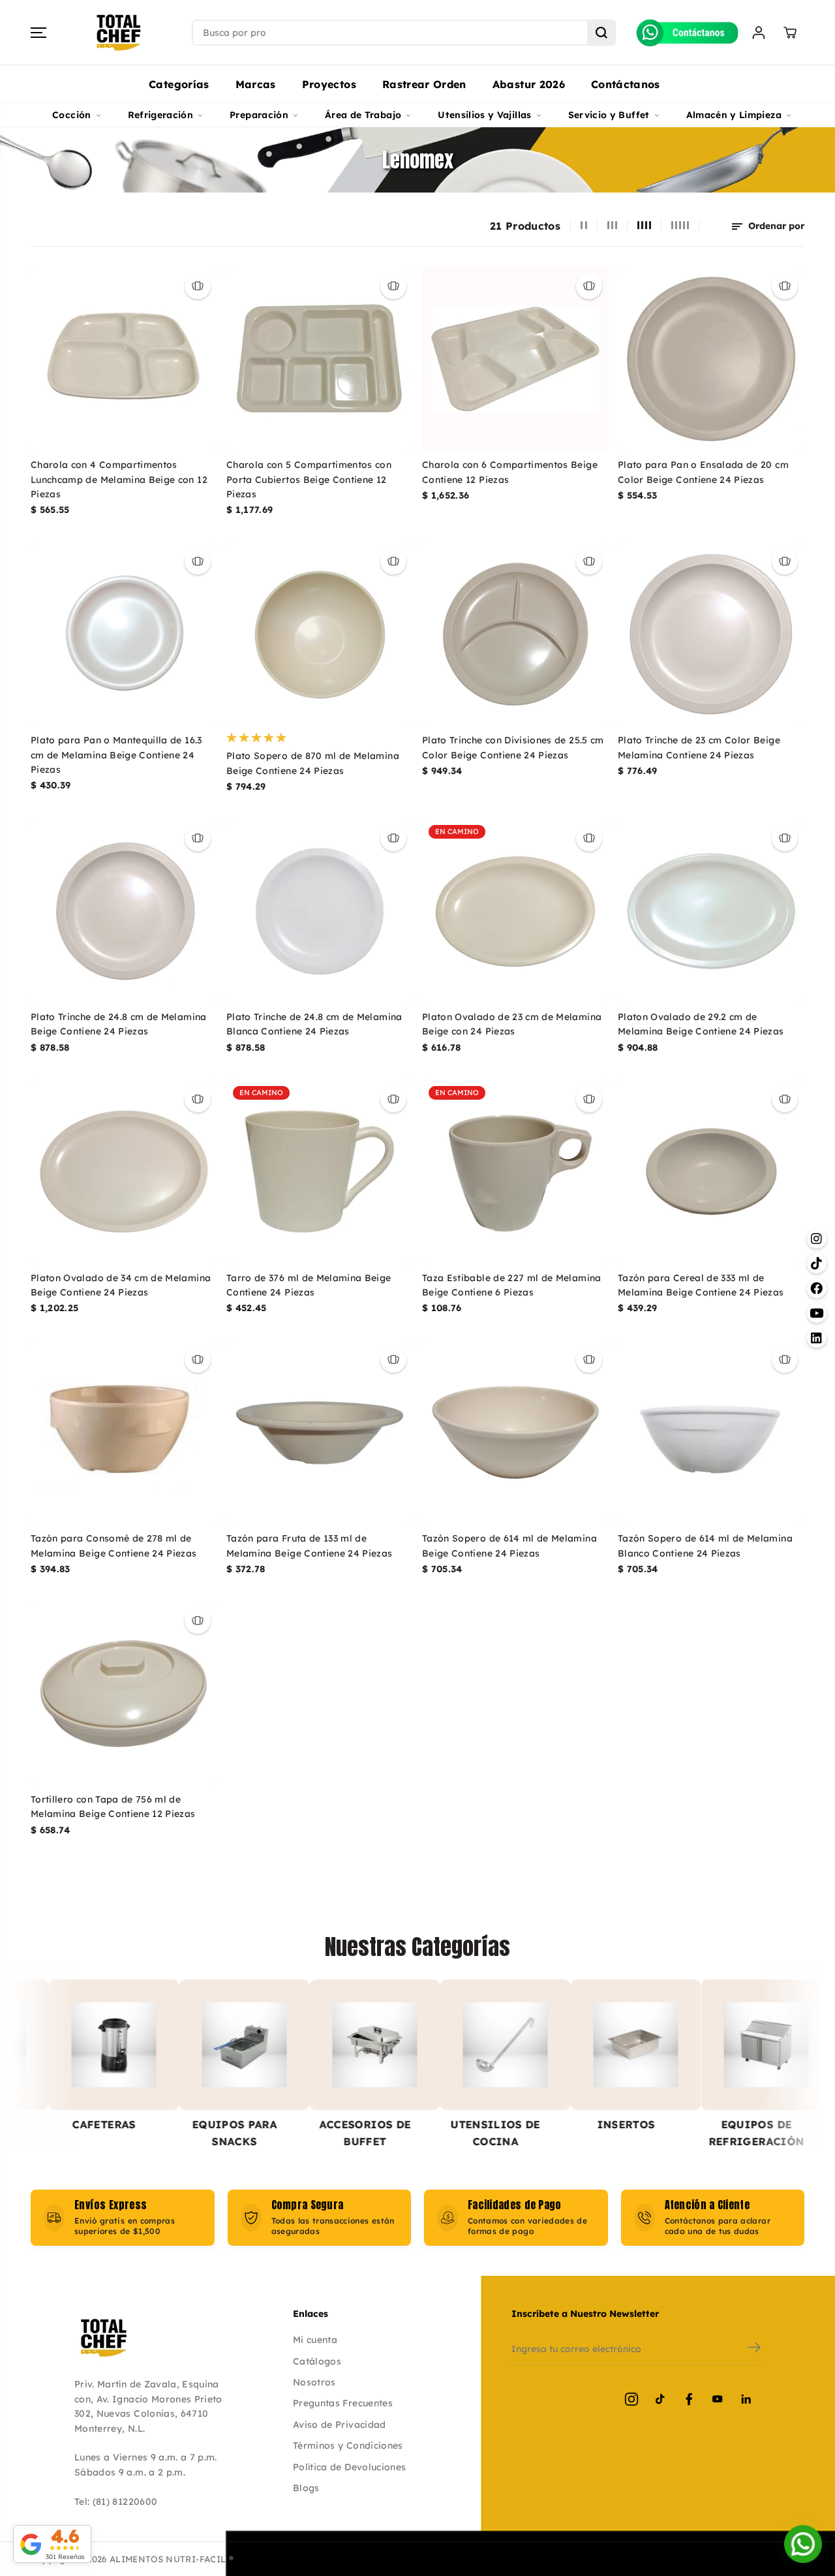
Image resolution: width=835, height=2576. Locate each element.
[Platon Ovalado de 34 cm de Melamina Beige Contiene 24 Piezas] (124, 1172)
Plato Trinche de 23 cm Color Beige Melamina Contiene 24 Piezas (699, 747)
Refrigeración (161, 115)
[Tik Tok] (660, 2399)
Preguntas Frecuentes (343, 2403)
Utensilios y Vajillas (484, 115)
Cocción (71, 115)
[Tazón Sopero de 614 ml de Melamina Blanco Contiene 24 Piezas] (711, 1432)
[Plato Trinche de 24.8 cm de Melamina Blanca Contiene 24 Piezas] (320, 911)
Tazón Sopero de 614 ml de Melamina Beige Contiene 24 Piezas (509, 1545)
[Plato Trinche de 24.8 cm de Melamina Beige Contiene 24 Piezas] (124, 911)
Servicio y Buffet (609, 115)
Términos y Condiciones (348, 2445)
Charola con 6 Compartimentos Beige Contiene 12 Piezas (510, 472)
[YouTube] (718, 2399)
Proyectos (329, 84)
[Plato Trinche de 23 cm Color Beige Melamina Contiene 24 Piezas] (711, 634)
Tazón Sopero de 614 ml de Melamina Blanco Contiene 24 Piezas (705, 1545)
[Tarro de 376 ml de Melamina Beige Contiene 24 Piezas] (320, 1172)
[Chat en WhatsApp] (803, 2544)
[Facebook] (689, 2399)
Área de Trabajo (363, 115)
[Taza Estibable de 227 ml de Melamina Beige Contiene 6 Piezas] (515, 1172)
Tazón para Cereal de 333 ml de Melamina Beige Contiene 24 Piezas (701, 1285)
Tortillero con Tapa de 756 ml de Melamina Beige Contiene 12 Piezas (113, 1807)
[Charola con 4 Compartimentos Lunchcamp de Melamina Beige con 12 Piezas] (124, 359)
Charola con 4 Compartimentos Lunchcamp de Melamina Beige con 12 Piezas (119, 479)
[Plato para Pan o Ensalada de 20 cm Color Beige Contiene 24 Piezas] (711, 359)
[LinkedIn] (746, 2399)
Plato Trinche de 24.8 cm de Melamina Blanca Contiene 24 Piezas (314, 1024)
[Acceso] (759, 33)
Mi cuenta (315, 2340)
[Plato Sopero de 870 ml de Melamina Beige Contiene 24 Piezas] (320, 634)
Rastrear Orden (424, 84)
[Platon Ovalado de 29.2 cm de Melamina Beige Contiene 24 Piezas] (711, 911)
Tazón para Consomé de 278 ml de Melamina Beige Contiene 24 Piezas (114, 1545)
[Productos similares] (198, 286)
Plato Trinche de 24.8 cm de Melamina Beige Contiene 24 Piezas (119, 1024)
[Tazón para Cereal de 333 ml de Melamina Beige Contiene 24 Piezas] (711, 1172)
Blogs (306, 2488)
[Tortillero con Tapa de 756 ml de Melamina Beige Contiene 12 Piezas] (124, 1693)
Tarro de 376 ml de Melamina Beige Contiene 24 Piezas (309, 1285)
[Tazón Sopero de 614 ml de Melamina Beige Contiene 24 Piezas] (515, 1432)
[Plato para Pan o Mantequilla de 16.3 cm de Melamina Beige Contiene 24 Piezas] (124, 634)
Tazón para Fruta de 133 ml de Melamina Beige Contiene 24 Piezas (310, 1545)
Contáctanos (626, 84)
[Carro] (790, 33)
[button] (38, 33)
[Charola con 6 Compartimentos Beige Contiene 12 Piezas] (515, 359)
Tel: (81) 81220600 (116, 2502)
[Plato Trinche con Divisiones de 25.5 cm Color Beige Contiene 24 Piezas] (515, 634)
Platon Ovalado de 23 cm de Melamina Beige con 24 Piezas (512, 1024)
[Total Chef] (119, 33)
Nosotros (314, 2382)
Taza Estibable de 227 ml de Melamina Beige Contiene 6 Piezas (512, 1285)
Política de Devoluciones (349, 2467)
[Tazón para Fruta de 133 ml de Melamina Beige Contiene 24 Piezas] (320, 1432)
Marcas (256, 84)
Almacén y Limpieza (734, 115)
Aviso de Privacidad (340, 2425)
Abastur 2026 (529, 84)
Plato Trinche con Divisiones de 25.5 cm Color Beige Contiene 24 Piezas (513, 747)
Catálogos (317, 2361)
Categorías (179, 84)
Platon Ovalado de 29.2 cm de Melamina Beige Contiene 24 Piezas (701, 1024)
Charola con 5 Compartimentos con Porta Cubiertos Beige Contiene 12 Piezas (309, 479)
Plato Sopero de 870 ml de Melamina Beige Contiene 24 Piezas (313, 763)
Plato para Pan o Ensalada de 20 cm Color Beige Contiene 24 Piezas (703, 472)
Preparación (259, 115)
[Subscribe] (754, 2349)
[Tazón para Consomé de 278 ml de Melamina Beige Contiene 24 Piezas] (124, 1432)
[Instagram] (631, 2399)
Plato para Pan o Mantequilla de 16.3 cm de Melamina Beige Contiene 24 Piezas (116, 755)
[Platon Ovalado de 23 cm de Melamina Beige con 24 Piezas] (515, 911)
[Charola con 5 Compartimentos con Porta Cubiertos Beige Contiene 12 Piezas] (320, 359)
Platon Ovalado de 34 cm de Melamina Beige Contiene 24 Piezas (121, 1285)
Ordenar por (775, 226)
